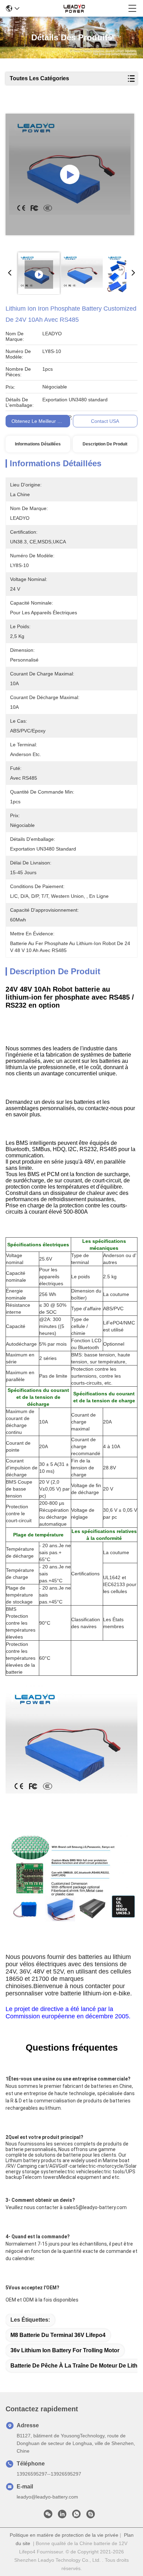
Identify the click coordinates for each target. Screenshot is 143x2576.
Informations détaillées (38, 444)
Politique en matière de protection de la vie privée (64, 2535)
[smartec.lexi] (91, 2516)
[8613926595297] (76, 2516)
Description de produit (105, 444)
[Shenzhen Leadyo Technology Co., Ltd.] (74, 8)
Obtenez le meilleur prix (39, 421)
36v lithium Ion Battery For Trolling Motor (65, 2350)
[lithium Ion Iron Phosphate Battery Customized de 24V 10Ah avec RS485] (70, 174)
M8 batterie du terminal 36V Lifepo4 (58, 2335)
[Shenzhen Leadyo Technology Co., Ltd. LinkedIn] (62, 2516)
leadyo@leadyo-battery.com (47, 2497)
